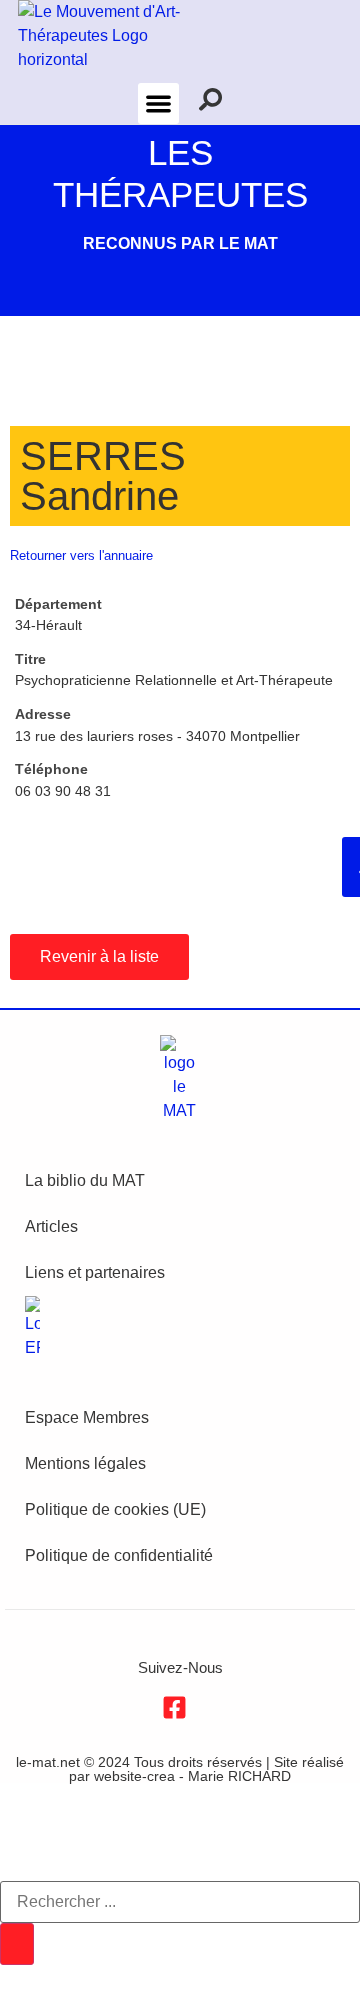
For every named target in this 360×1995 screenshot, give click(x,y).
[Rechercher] (17, 1944)
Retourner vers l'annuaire (81, 555)
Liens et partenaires (95, 1272)
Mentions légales (85, 1463)
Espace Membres (87, 1417)
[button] (158, 103)
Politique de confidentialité (119, 1555)
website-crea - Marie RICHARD (192, 1776)
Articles (51, 1226)
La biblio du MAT (85, 1180)
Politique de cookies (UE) (115, 1509)
